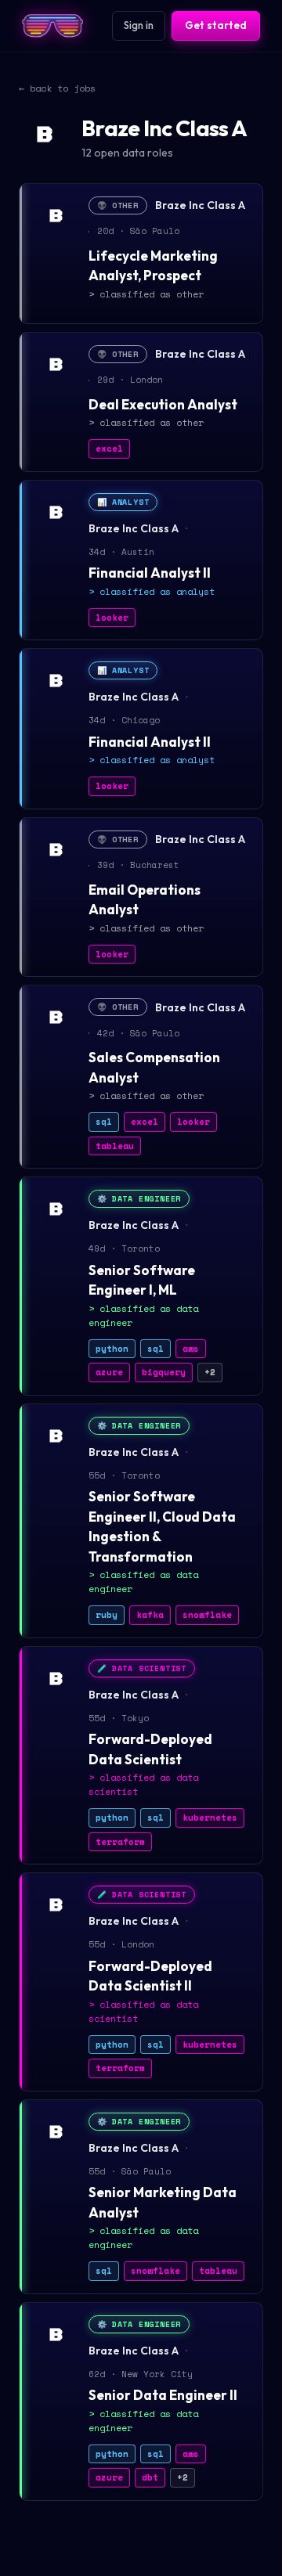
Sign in (139, 25)
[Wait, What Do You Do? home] (52, 26)
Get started (216, 25)
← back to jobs (57, 88)
